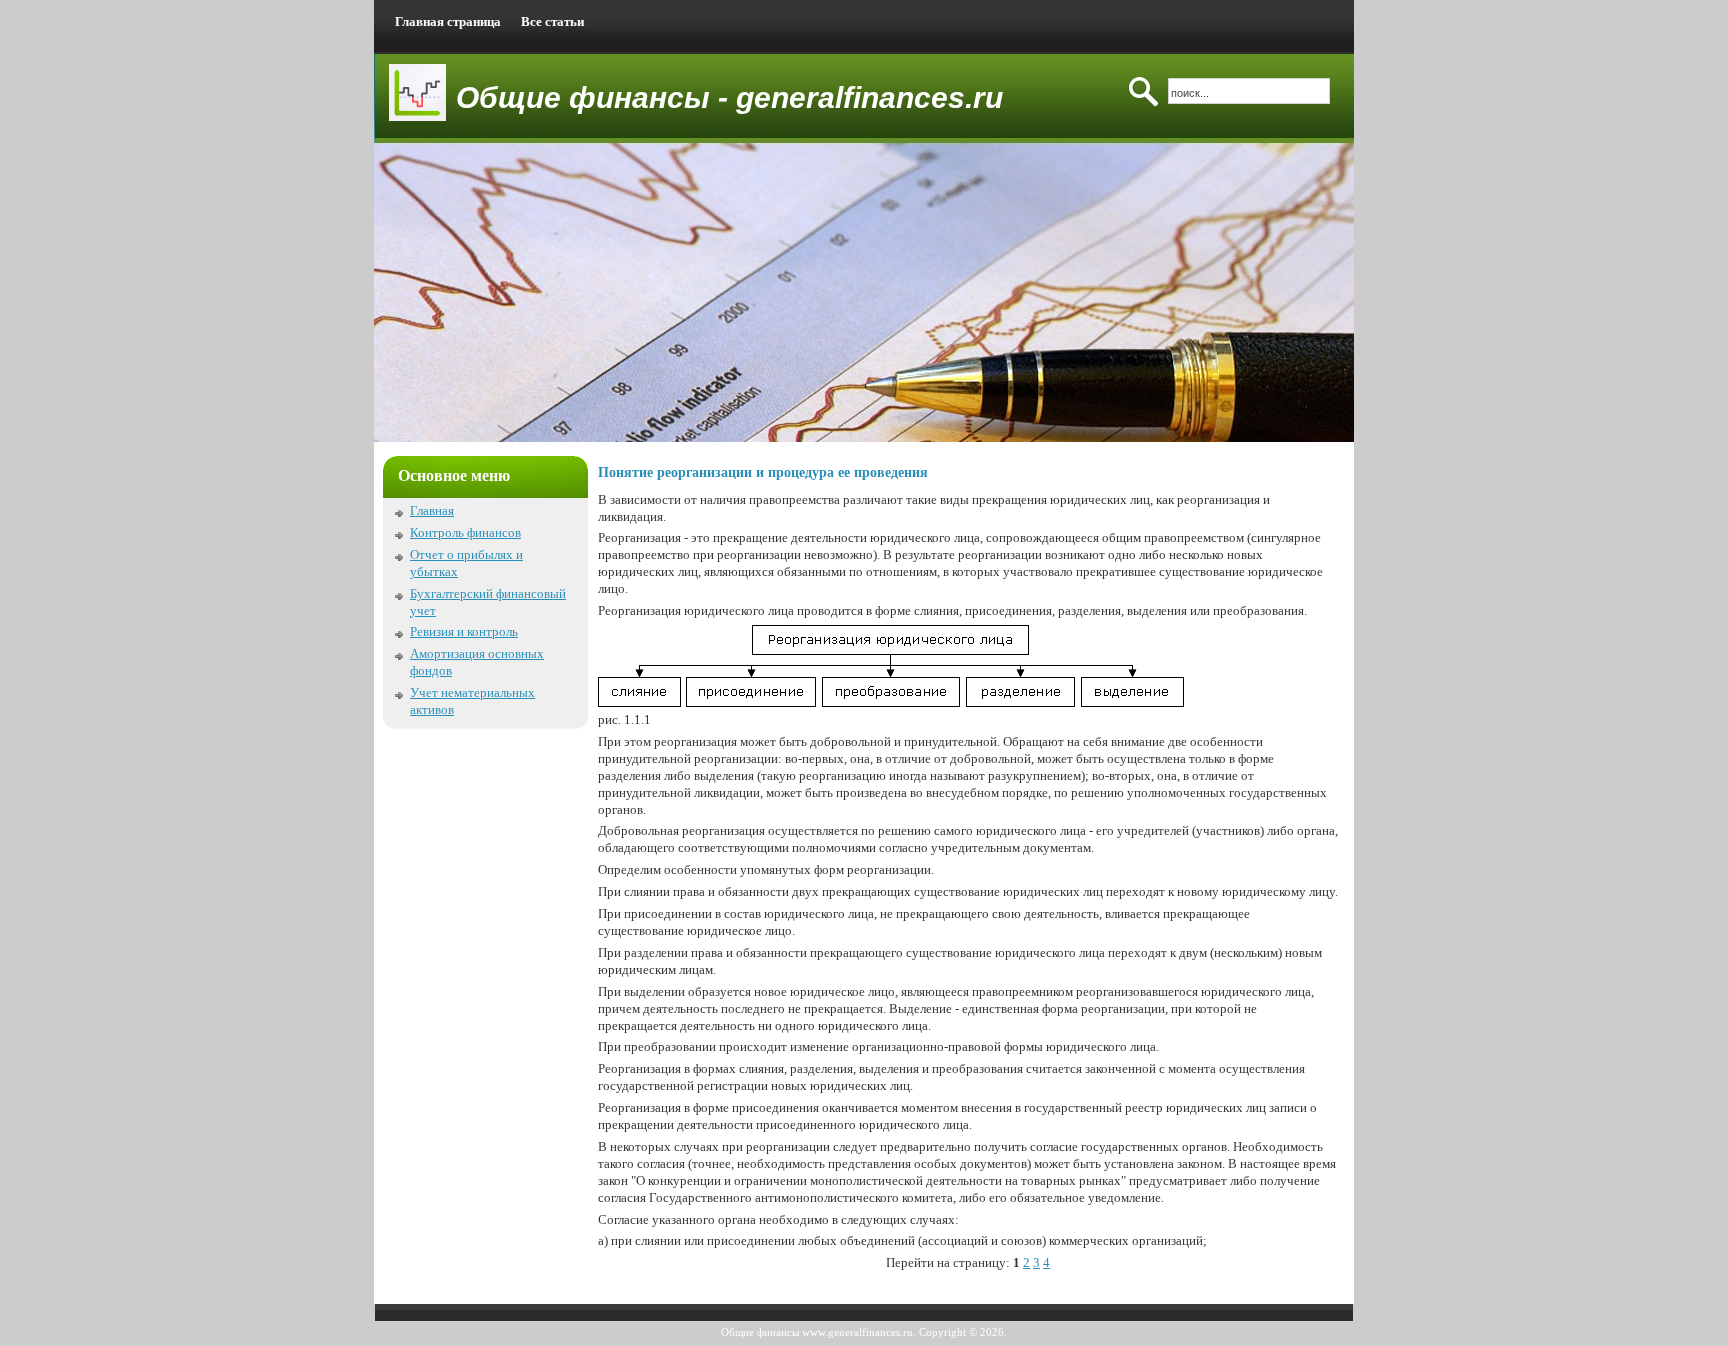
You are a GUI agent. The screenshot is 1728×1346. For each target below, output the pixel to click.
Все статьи (552, 21)
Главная (432, 510)
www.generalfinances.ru (857, 1332)
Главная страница (448, 21)
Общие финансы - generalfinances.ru (729, 97)
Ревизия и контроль (464, 631)
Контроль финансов (465, 532)
